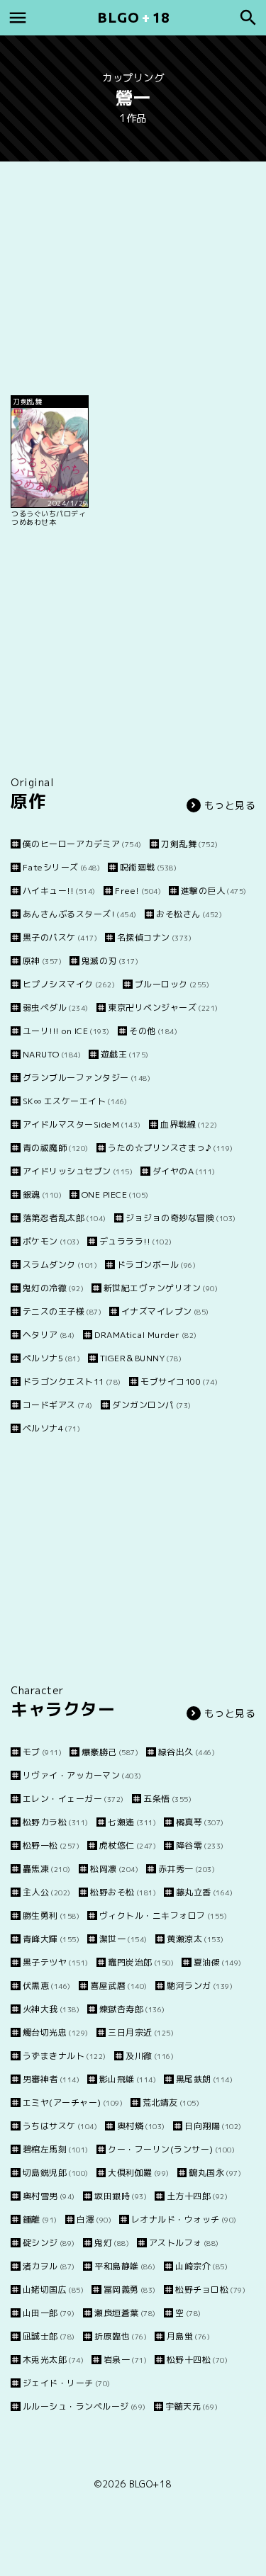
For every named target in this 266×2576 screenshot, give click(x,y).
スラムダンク (60, 1265)
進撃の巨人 (214, 891)
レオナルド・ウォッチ (184, 2219)
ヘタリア (49, 1335)
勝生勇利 (51, 1916)
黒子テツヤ (56, 1962)
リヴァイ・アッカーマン (82, 1775)
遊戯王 (125, 1054)
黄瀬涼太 (195, 1939)
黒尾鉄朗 (204, 2079)
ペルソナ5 (51, 1358)
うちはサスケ (60, 2126)
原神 (42, 961)
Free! (138, 891)
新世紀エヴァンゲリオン (161, 1288)
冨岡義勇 (130, 2290)
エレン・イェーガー (73, 1799)
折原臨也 (121, 2336)
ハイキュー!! (59, 891)
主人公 (47, 1892)
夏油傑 (218, 1962)
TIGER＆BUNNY (141, 1358)
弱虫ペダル (56, 1008)
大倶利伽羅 (139, 2173)
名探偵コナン (154, 937)
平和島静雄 (125, 2266)
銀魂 (42, 1195)
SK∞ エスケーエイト (75, 1101)
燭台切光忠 (56, 2032)
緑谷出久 (187, 1752)
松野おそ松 (123, 1892)
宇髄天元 (192, 2406)
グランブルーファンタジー (87, 1078)
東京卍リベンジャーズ (163, 1008)
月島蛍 (188, 2336)
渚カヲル (49, 2266)
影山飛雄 (128, 2079)
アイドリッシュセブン (78, 1171)
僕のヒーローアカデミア (82, 844)
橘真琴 (200, 1822)
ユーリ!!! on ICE (66, 1031)
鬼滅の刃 (110, 961)
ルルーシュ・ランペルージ (84, 2406)
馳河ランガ (200, 1986)
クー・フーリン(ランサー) (171, 2149)
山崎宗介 (201, 2266)
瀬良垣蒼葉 (125, 2313)
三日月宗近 (141, 2032)
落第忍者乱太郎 (65, 1218)
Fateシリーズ (61, 867)
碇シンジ (49, 2243)
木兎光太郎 (53, 2360)
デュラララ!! (136, 1241)
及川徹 (150, 2056)
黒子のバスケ (60, 937)
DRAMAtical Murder (146, 1335)
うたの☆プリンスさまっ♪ (171, 1148)
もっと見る (230, 805)
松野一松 (51, 1845)
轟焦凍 (47, 1869)
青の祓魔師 (56, 1148)
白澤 (94, 2219)
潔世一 (123, 1939)
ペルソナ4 (51, 1428)
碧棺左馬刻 (56, 2149)
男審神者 (51, 2079)
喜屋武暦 (119, 1986)
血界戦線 (189, 1124)
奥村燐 (141, 2126)
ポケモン (51, 1241)
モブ (42, 1752)
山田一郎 (49, 2313)
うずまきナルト (65, 2056)
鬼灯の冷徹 (53, 1288)
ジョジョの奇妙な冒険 (181, 1218)
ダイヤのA (184, 1171)
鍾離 (40, 2219)
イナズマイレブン (165, 1311)
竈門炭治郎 (141, 1962)
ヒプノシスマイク (69, 984)
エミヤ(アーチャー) (73, 2103)
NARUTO (52, 1054)
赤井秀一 (187, 1869)
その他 (153, 1031)
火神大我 (51, 2009)
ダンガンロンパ (152, 1405)
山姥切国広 (53, 2290)
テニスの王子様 (62, 1311)
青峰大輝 (51, 1939)
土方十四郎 (197, 2196)
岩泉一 (125, 2360)
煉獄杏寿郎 (132, 2009)
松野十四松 (197, 2360)
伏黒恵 (47, 1986)
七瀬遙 (132, 1822)
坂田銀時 (121, 2196)
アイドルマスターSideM (82, 1124)
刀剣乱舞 (190, 844)
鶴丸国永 (215, 2173)
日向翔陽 (213, 2126)
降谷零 (200, 1845)
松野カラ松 (56, 1822)
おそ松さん (189, 914)
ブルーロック (172, 984)
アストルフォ (184, 2243)
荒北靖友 (171, 2103)
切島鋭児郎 (56, 2173)
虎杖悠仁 (128, 1845)
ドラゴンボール (156, 1265)
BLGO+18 (150, 2484)
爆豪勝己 (110, 1752)
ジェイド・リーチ (67, 2383)
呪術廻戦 (148, 867)
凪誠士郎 (49, 2336)
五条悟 (167, 1799)
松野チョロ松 (210, 2290)
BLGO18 (133, 17)
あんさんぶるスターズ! (80, 914)
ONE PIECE (115, 1195)
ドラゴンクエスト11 (72, 1381)
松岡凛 (114, 1869)
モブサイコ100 (179, 1381)
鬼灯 (112, 2243)
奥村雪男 (49, 2196)
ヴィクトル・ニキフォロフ (163, 1916)
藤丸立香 (204, 1892)
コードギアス (58, 1405)
